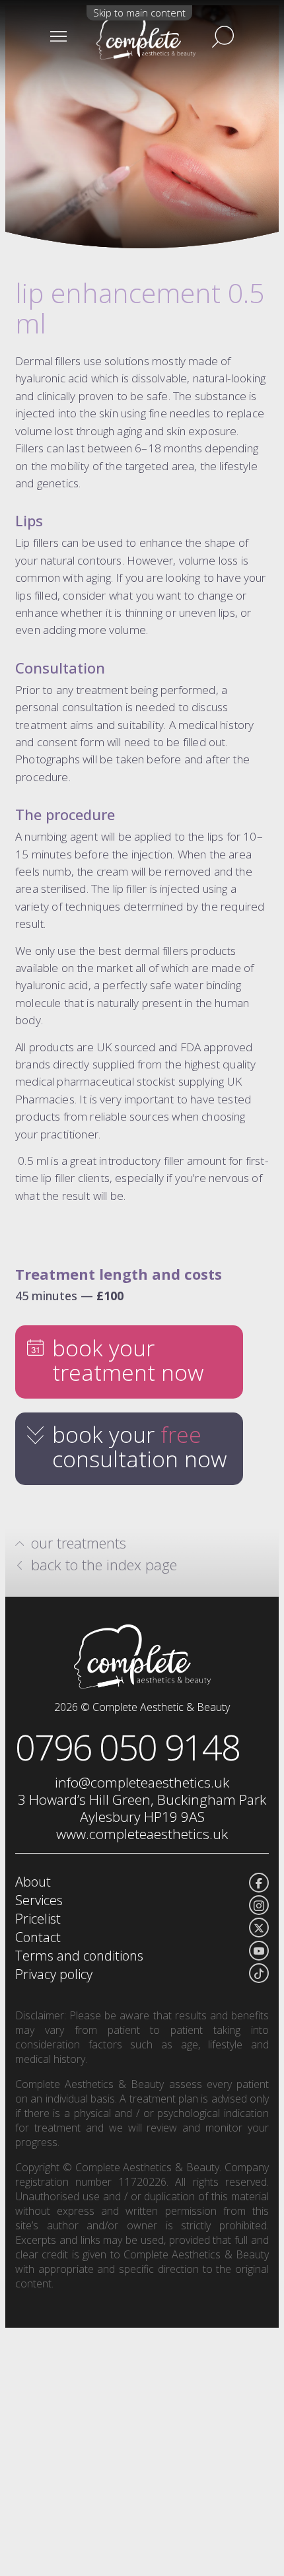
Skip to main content (139, 13)
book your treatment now (128, 1360)
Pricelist (38, 1919)
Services (39, 1900)
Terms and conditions (79, 1956)
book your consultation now (140, 1446)
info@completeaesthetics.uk (142, 1782)
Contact (38, 1937)
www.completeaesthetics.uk (142, 1834)
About (33, 1882)
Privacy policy (54, 1974)
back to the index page (104, 1564)
